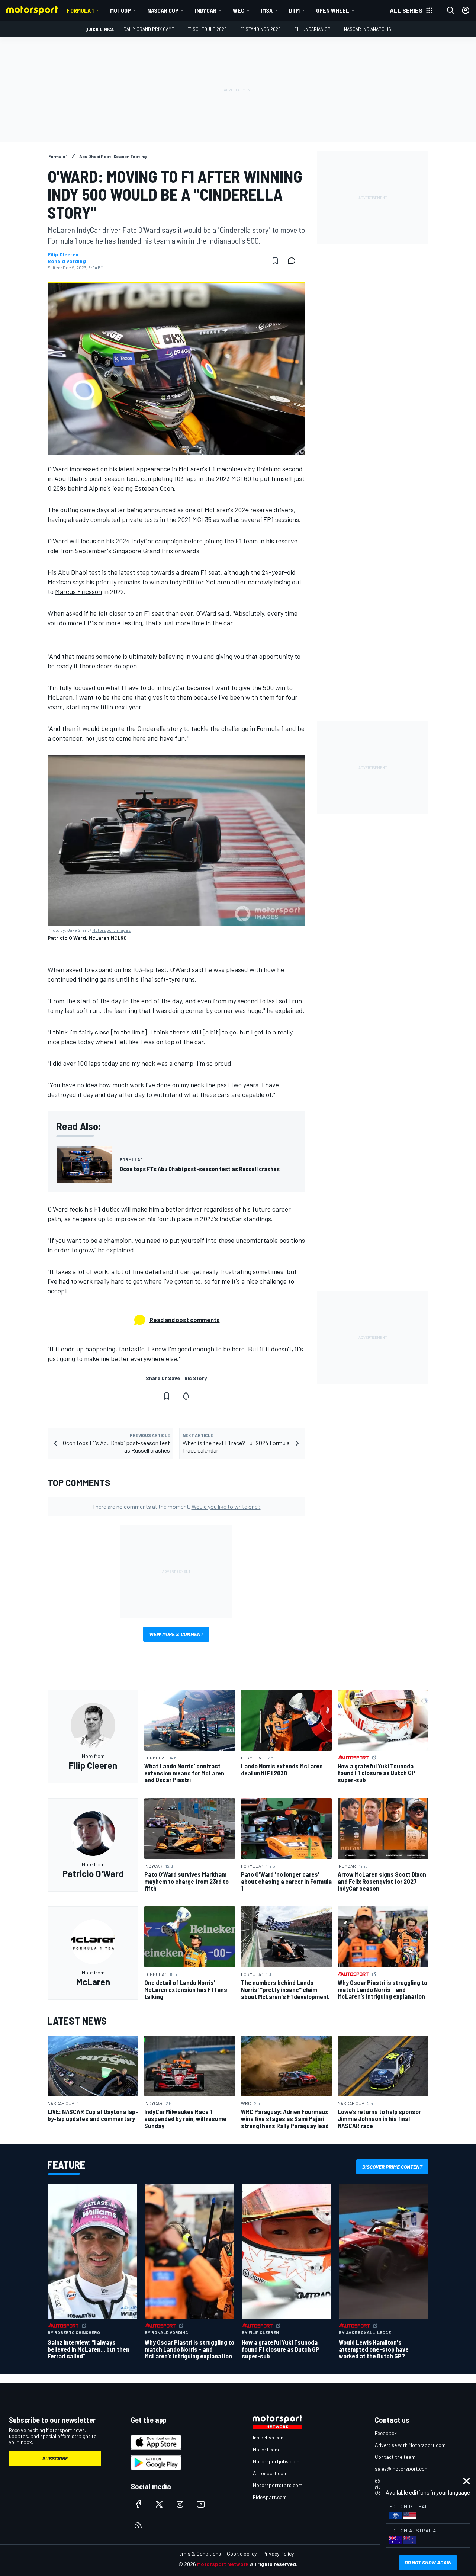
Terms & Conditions (199, 2553)
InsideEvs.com (269, 2437)
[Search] (451, 10)
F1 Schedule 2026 (207, 29)
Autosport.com (270, 2473)
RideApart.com (270, 2497)
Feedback (386, 2433)
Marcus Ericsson (78, 591)
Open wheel (333, 10)
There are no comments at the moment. (176, 1506)
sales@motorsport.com (402, 2469)
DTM (294, 10)
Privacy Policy (278, 2553)
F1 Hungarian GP (312, 29)
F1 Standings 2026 (260, 29)
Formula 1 (80, 10)
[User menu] (466, 10)
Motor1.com (266, 2449)
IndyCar (206, 10)
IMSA (267, 10)
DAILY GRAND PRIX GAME (149, 29)
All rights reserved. (274, 2564)
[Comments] (294, 261)
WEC (239, 10)
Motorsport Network (223, 2564)
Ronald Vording (67, 261)
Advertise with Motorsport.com (410, 2445)
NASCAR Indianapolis (368, 29)
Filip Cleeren (63, 254)
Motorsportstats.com (278, 2485)
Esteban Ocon (154, 488)
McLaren (218, 582)
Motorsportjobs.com (276, 2461)
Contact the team (395, 2457)
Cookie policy (242, 2553)
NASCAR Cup (163, 10)
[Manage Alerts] (186, 1396)
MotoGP (120, 10)
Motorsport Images (112, 930)
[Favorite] (275, 261)
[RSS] (138, 2525)
